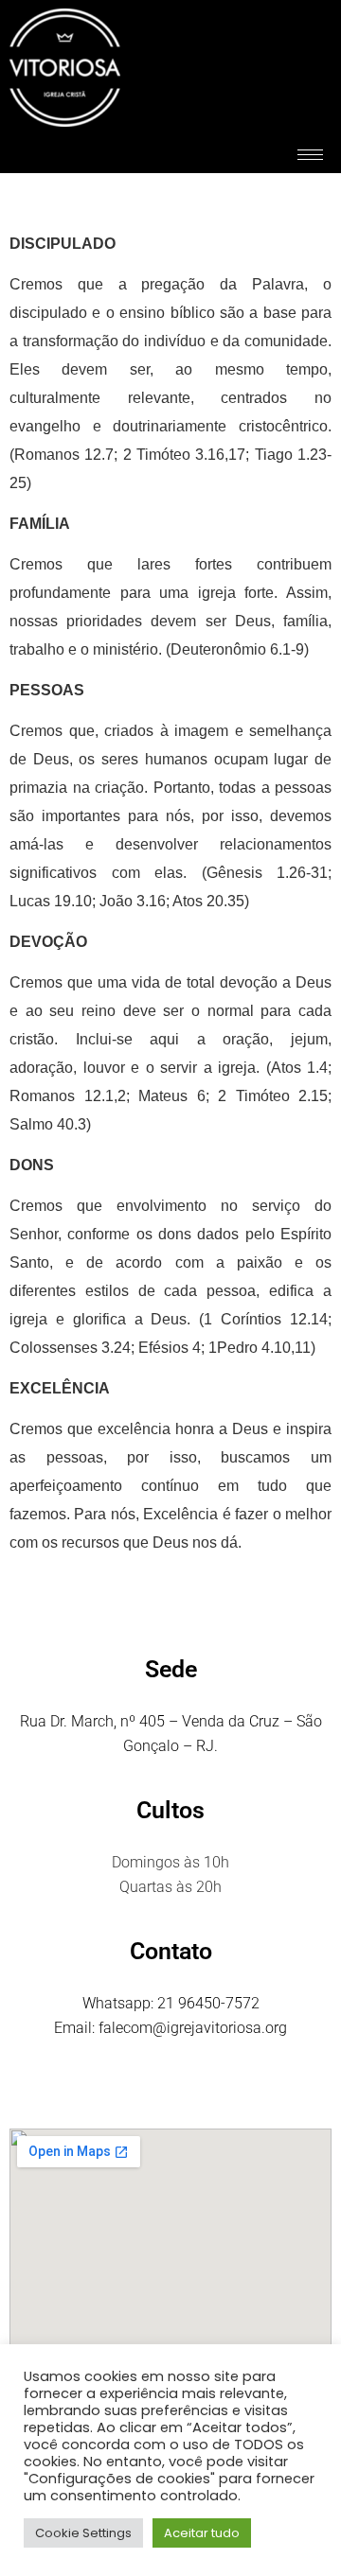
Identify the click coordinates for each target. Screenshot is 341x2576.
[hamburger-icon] (310, 155)
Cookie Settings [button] (83, 2533)
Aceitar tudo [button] (202, 2533)
